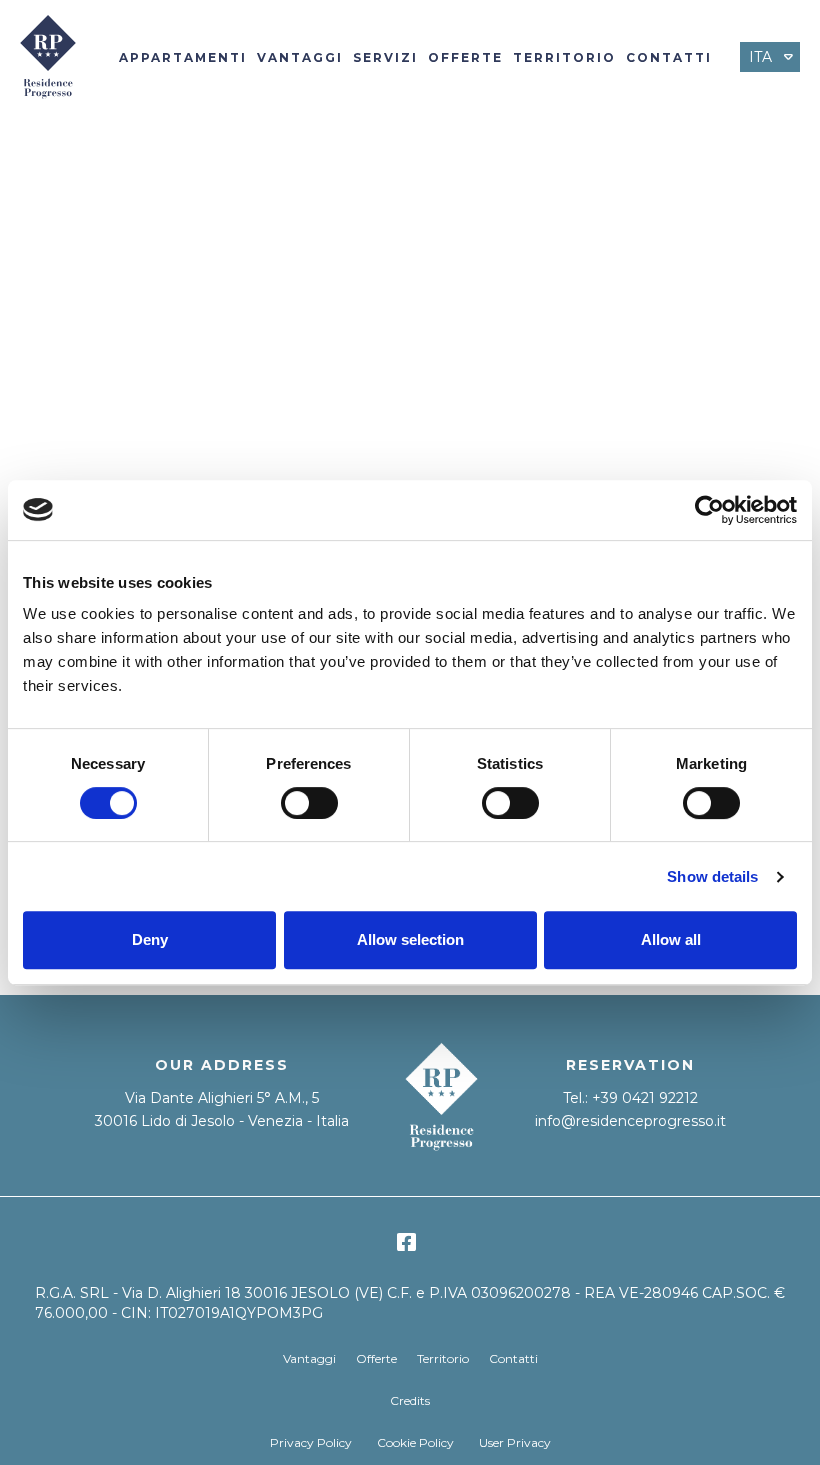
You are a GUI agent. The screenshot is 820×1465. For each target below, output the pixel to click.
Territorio (564, 57)
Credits (410, 1400)
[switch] (309, 803)
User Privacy (515, 1442)
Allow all (671, 939)
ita (760, 57)
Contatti (669, 57)
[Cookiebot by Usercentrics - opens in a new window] (709, 510)
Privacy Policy (311, 1442)
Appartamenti (183, 57)
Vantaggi (300, 57)
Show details (712, 876)
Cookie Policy (415, 1442)
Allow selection (410, 939)
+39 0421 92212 (645, 1098)
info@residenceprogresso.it (630, 1121)
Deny (150, 939)
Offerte (465, 57)
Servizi (385, 57)
